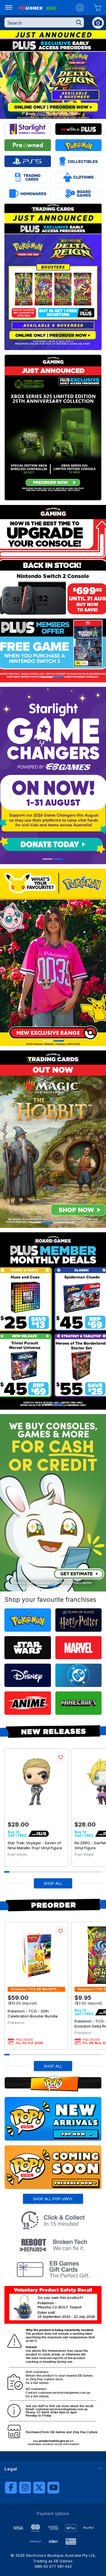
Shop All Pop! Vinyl (53, 2199)
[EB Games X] (39, 2488)
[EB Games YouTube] (53, 2488)
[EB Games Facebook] (11, 2488)
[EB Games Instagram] (25, 2488)
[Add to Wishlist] (61, 1757)
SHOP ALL (53, 1883)
